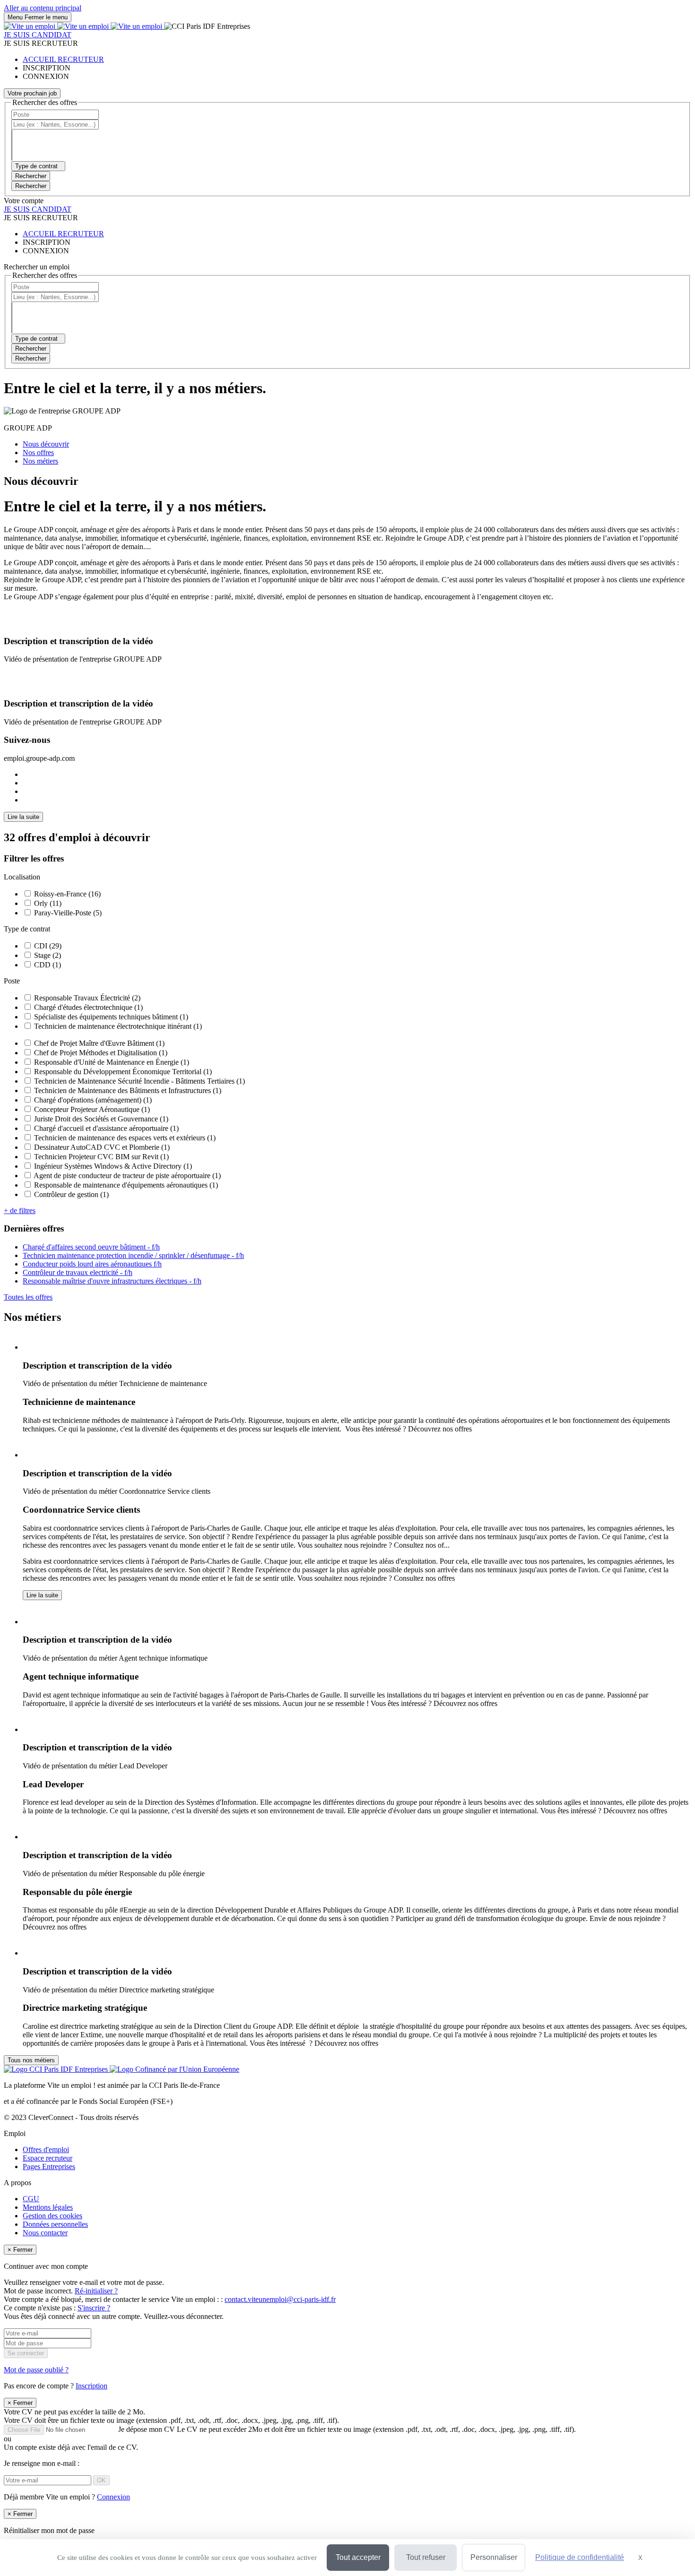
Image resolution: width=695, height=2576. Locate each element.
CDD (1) (48, 965)
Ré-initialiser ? (96, 2291)
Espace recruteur (48, 2158)
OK (101, 2480)
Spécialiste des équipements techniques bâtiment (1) (111, 1017)
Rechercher (31, 186)
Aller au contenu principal (43, 8)
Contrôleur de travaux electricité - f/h (78, 1272)
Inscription (91, 2386)
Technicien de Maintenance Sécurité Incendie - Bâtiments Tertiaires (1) (139, 1081)
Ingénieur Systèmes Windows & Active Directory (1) (113, 1166)
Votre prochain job (32, 93)
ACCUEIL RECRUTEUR (63, 59)
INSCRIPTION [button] (47, 68)
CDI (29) (48, 946)
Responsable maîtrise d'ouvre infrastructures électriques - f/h (112, 1281)
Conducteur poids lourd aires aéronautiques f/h (92, 1264)
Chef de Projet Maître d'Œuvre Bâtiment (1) (99, 1043)
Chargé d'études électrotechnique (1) (88, 1007)
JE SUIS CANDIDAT (38, 35)
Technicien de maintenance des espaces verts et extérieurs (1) (125, 1138)
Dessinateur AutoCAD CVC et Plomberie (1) (102, 1147)
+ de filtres (20, 1210)
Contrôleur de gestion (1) (71, 1194)
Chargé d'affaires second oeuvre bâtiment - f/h (91, 1247)
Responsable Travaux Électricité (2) (87, 998)
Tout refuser (426, 2557)
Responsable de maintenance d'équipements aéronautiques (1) (126, 1185)
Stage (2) (48, 955)
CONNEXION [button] (46, 76)
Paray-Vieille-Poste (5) (68, 913)
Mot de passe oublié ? (36, 2370)
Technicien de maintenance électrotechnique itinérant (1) (118, 1026)
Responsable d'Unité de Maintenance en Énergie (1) (112, 1062)
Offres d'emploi (46, 2150)
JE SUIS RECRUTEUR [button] (41, 43)
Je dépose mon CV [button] (347, 2429)
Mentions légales (48, 2207)
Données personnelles (55, 2224)
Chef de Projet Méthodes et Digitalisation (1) (101, 1053)
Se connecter (26, 2353)
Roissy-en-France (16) (67, 894)
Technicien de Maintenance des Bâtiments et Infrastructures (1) (128, 1090)
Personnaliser (494, 2557)
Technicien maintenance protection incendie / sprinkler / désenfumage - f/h (133, 1255)
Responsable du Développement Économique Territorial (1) (123, 1072)
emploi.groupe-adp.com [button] (39, 758)
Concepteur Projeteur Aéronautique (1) (92, 1109)
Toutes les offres (28, 1297)
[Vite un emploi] (84, 26)
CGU (31, 2199)
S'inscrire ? (94, 2308)
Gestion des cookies (52, 2216)
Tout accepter (358, 2557)
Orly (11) (48, 903)
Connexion (113, 2497)
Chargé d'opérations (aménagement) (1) (93, 1100)
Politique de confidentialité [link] (580, 2557)
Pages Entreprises (49, 2167)
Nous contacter (45, 2233)
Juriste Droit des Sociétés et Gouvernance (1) (101, 1119)
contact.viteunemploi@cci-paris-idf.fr (280, 2299)
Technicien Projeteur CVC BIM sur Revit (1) (101, 1157)
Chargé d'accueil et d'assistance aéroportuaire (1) (106, 1128)
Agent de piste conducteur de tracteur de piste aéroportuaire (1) (127, 1176)
